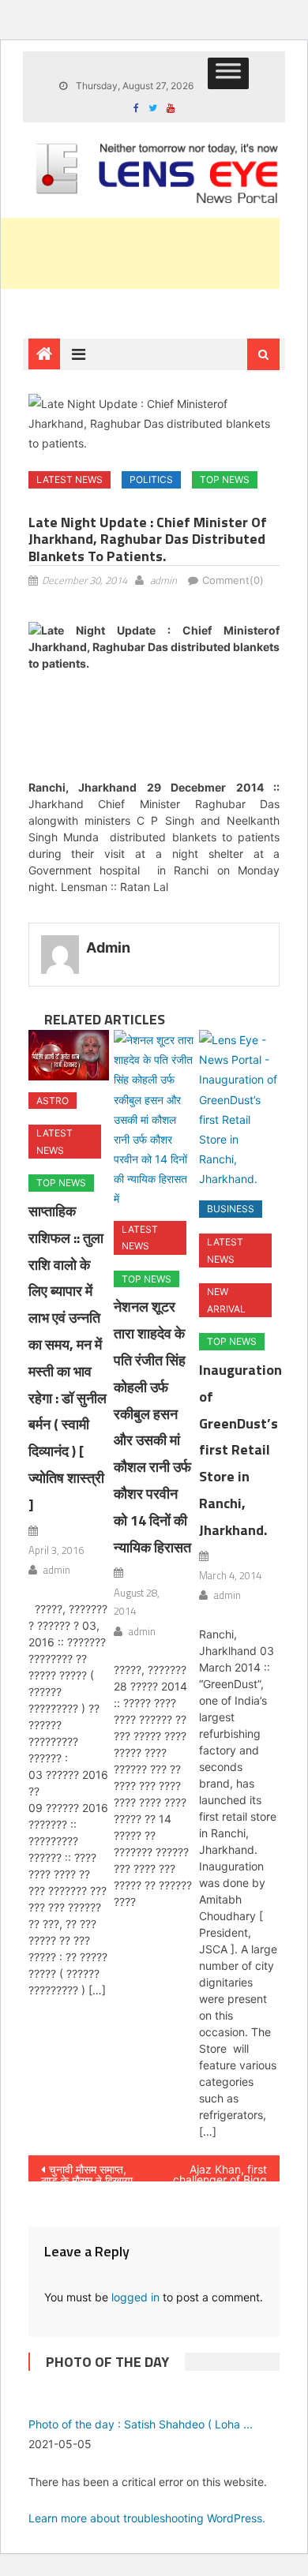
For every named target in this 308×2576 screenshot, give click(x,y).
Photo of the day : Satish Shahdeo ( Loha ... (141, 2424)
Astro (53, 1101)
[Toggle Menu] (228, 73)
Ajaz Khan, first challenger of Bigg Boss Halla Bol (220, 2172)
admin (163, 580)
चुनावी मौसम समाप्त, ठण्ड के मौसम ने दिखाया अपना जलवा (87, 2172)
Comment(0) (233, 580)
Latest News (69, 479)
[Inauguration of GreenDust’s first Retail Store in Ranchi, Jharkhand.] (239, 1110)
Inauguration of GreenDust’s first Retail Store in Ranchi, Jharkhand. (240, 1450)
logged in (135, 2297)
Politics (151, 479)
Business (231, 1209)
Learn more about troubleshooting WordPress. (147, 2518)
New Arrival (226, 1300)
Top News (225, 479)
